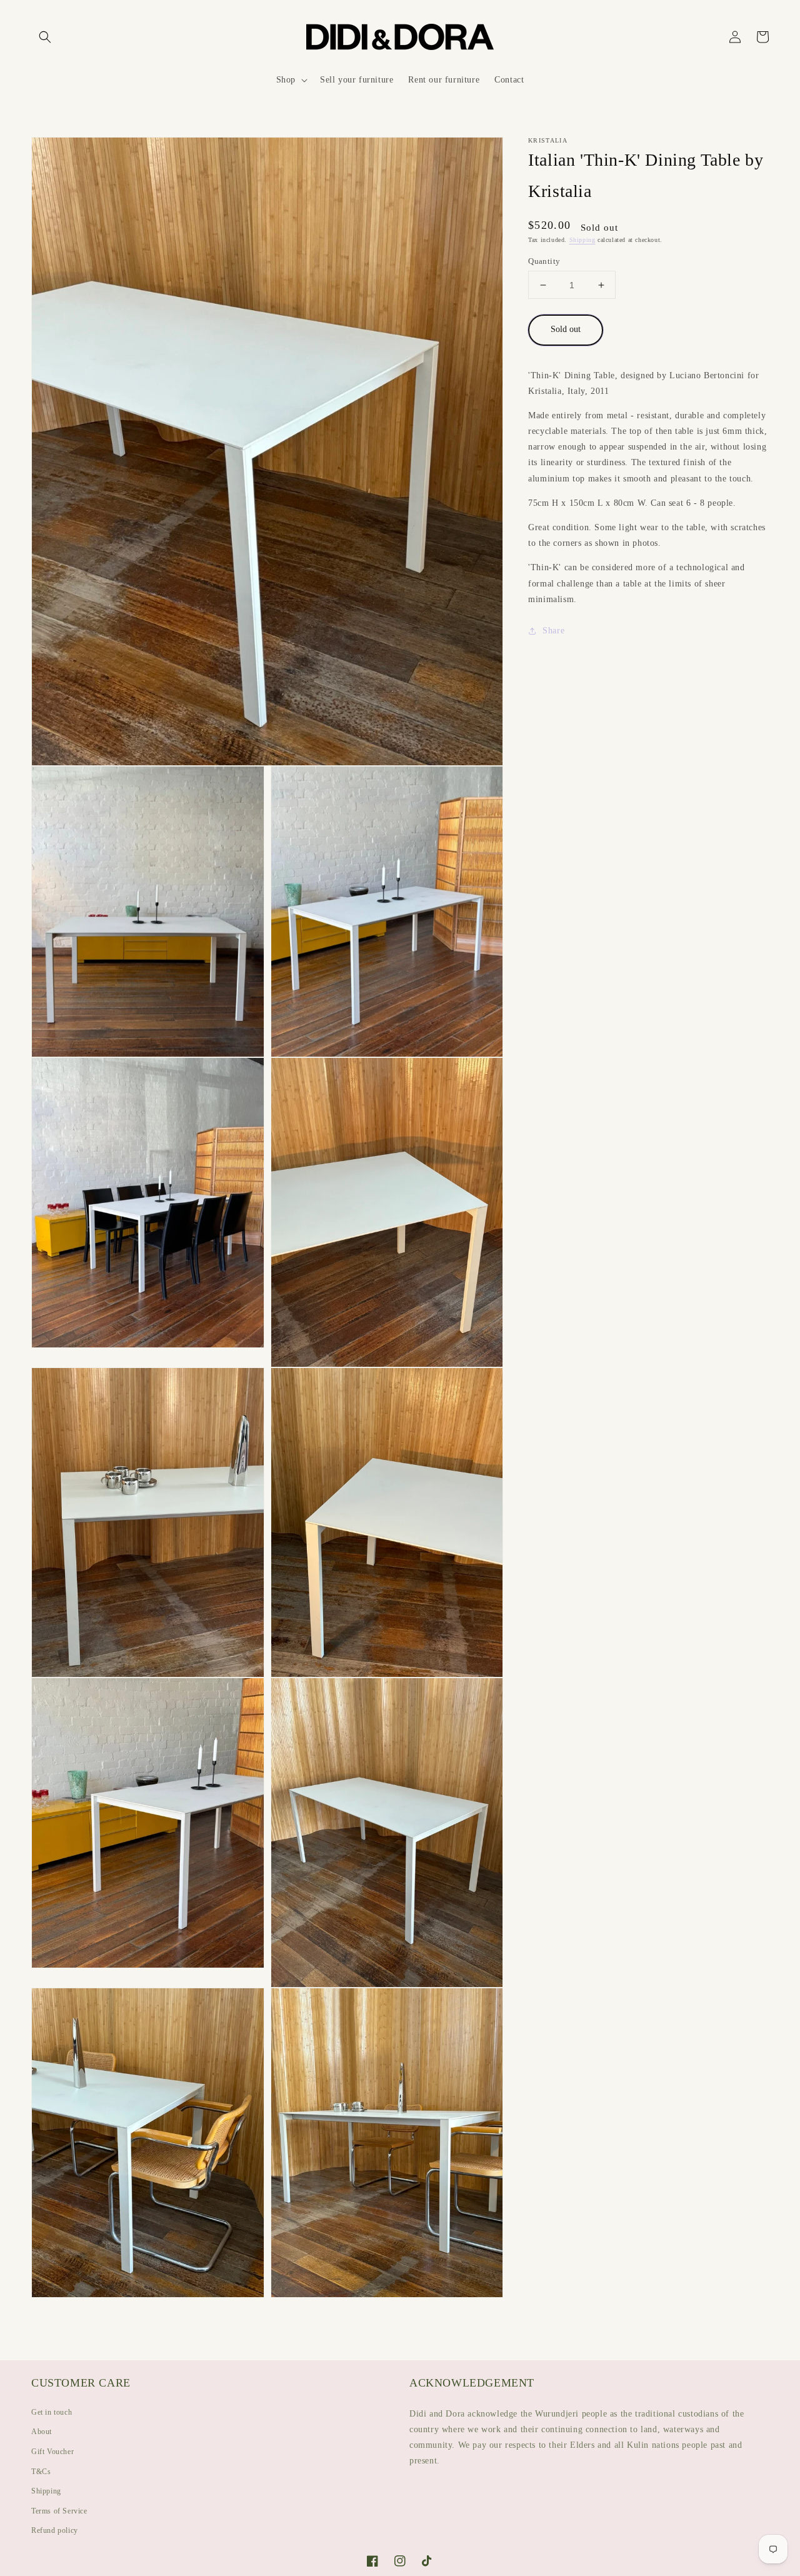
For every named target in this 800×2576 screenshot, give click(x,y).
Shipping (582, 240)
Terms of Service (59, 2511)
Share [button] (553, 631)
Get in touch (52, 2412)
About (42, 2432)
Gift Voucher (52, 2452)
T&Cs (41, 2472)
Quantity (544, 261)
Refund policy (55, 2530)
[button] (45, 37)
